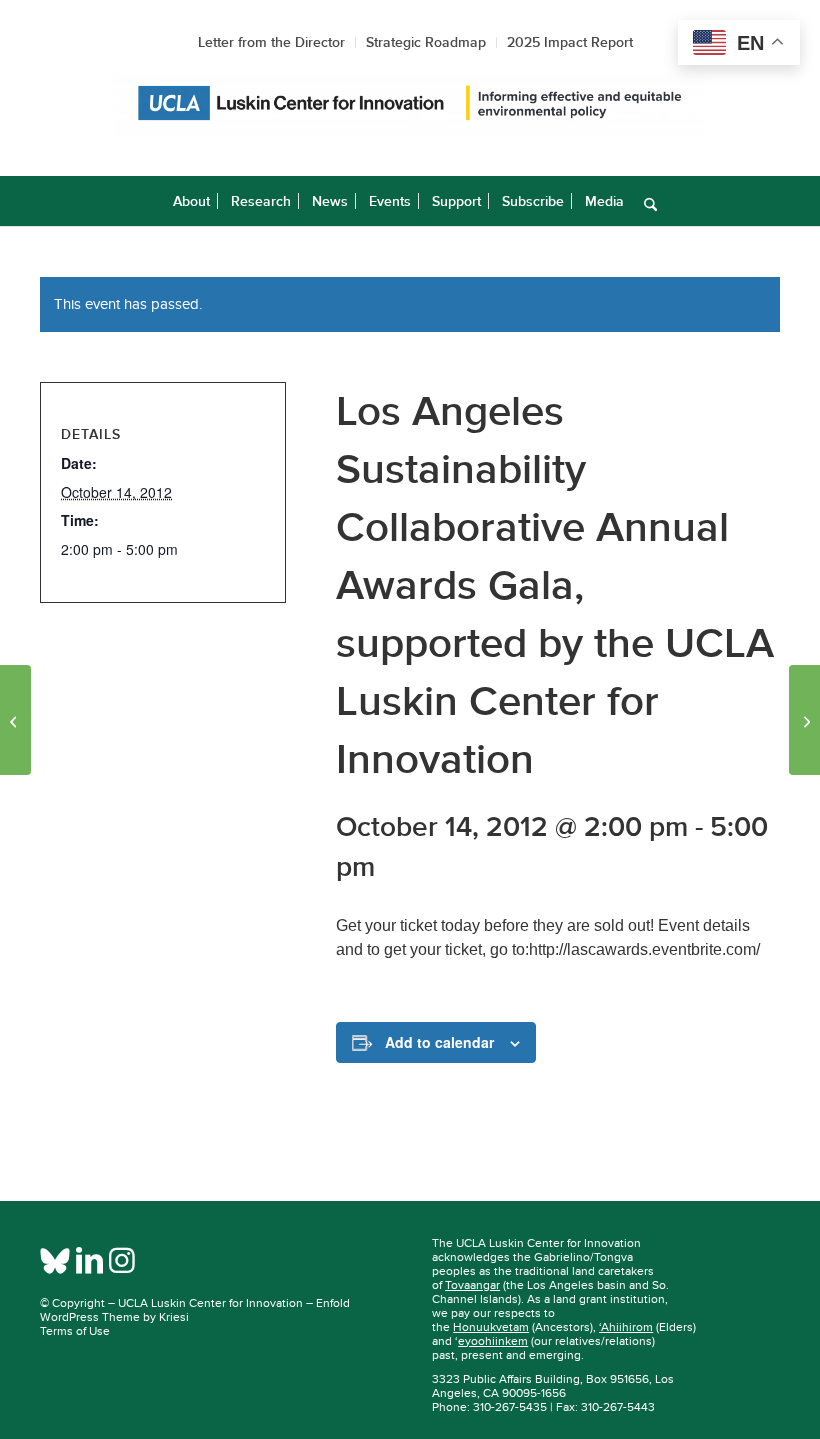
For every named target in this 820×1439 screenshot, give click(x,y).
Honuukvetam (491, 1327)
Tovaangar (472, 1285)
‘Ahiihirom (626, 1327)
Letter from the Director (271, 42)
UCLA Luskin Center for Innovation (210, 1303)
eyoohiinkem (493, 1341)
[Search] (645, 201)
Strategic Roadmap (426, 42)
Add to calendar (439, 1042)
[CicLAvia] (15, 720)
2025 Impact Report (570, 42)
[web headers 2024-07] (410, 103)
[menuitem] (191, 201)
